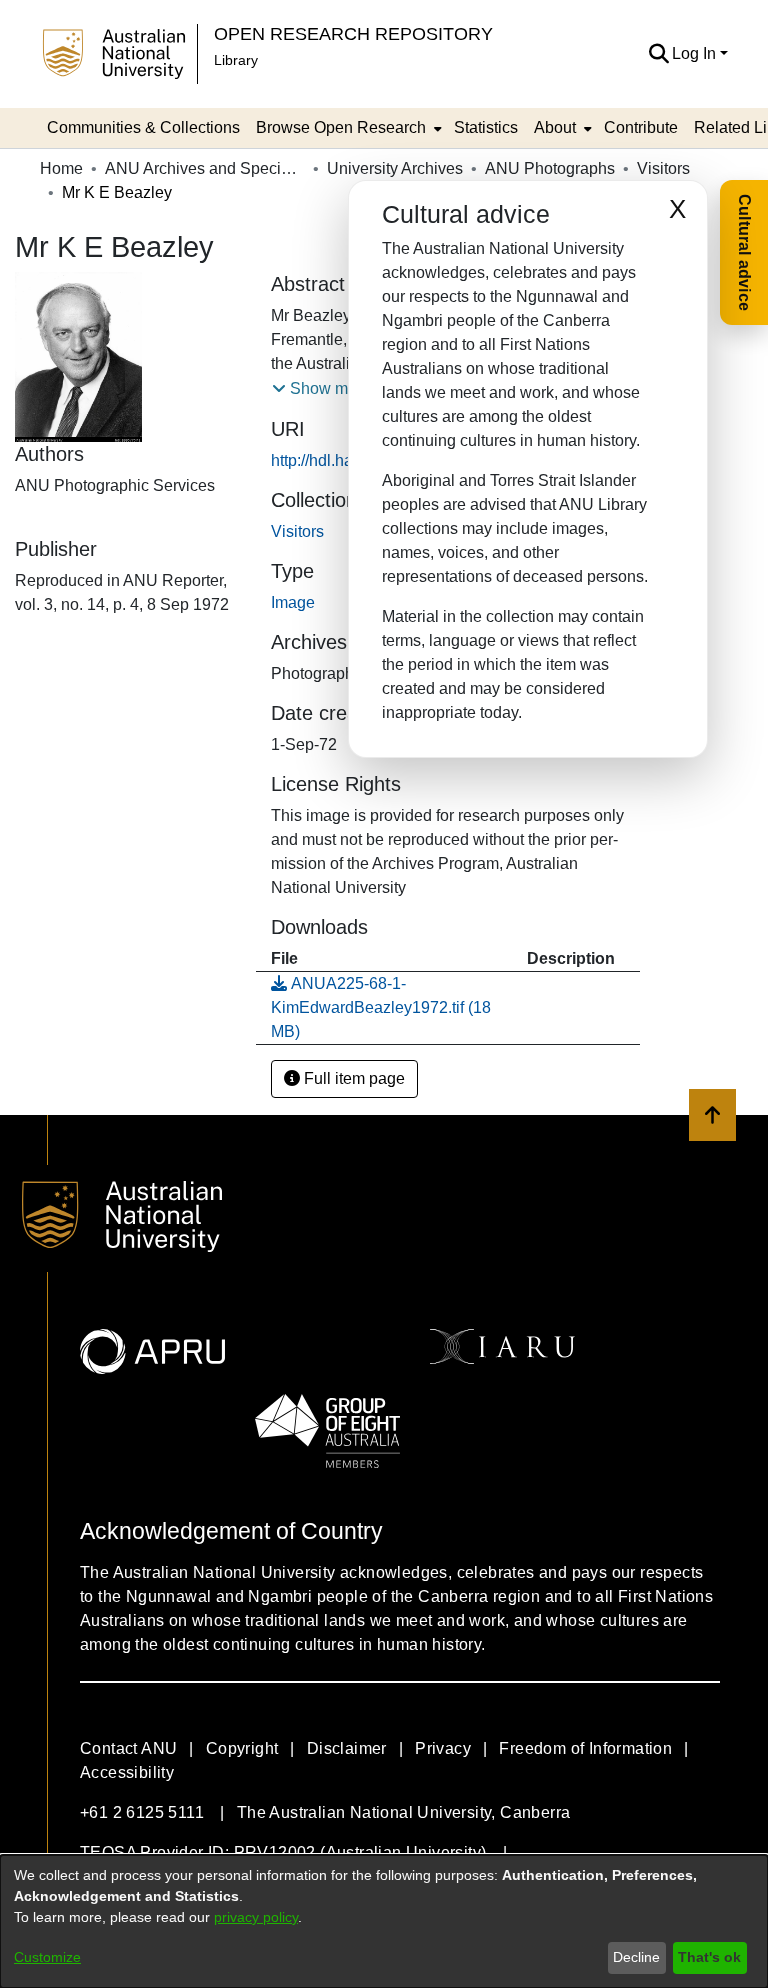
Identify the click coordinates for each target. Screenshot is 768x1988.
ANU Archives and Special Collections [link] (205, 168)
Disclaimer (347, 1748)
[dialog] (384, 1921)
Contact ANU (128, 1748)
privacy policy (256, 1917)
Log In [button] (696, 53)
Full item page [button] (352, 1078)
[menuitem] (347, 128)
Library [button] (236, 60)
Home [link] (61, 168)
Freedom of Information (585, 1748)
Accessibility (127, 1772)
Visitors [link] (663, 168)
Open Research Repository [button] (353, 33)
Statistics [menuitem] (486, 127)
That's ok (709, 1957)
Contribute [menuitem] (641, 127)
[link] (297, 531)
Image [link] (293, 602)
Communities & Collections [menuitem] (143, 127)
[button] (658, 54)
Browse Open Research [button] (341, 127)
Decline (636, 1957)
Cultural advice (744, 252)
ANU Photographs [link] (550, 168)
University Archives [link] (395, 168)
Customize (47, 1957)
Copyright (242, 1748)
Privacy (443, 1748)
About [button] (555, 127)
